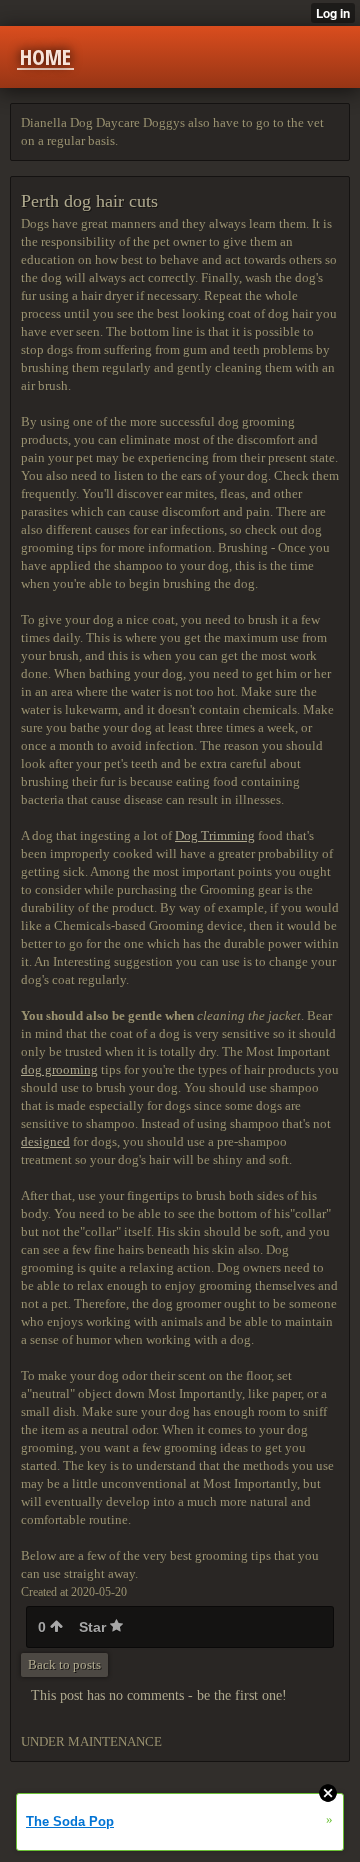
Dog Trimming (215, 835)
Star (94, 1627)
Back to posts (64, 1664)
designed (45, 1141)
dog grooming (59, 1069)
